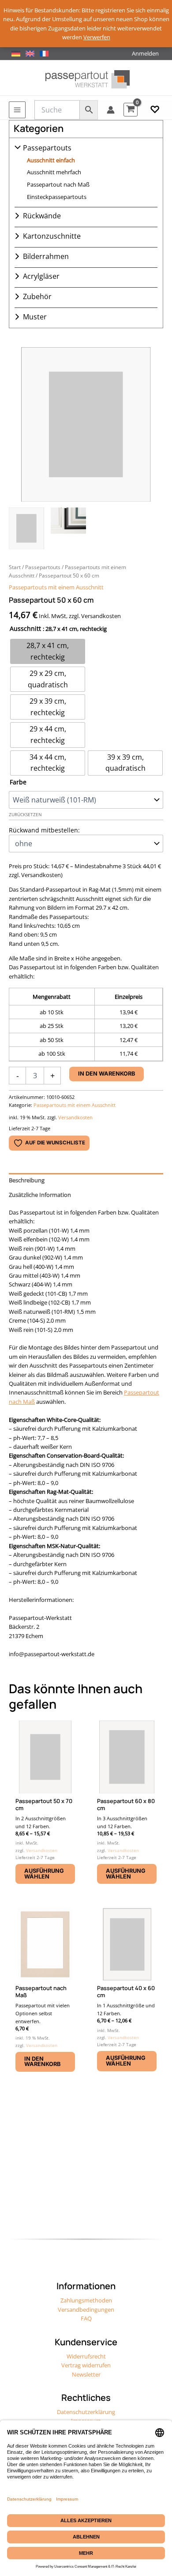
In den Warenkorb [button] (42, 2062)
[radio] (48, 651)
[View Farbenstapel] (68, 528)
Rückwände (42, 216)
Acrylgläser (41, 276)
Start (15, 567)
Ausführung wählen (44, 1874)
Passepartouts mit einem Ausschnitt (56, 587)
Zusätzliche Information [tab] (40, 1195)
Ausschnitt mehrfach (54, 172)
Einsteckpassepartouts (57, 197)
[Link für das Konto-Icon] (111, 110)
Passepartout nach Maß (58, 184)
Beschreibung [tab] (27, 1180)
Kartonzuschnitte (52, 236)
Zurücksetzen (25, 815)
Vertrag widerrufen (86, 2365)
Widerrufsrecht (86, 2356)
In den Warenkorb (107, 1074)
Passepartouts (47, 148)
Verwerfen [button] (97, 37)
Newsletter (86, 2374)
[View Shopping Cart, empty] (131, 110)
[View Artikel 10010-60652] (26, 528)
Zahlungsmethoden (86, 2300)
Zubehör (37, 296)
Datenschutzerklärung (86, 2412)
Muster (35, 317)
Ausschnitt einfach (51, 160)
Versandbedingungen (86, 2310)
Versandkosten (75, 1117)
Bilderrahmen (46, 256)
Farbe (18, 782)
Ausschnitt (25, 628)
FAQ (86, 2318)
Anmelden (145, 53)
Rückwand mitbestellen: (44, 830)
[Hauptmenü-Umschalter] (17, 110)
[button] (155, 110)
